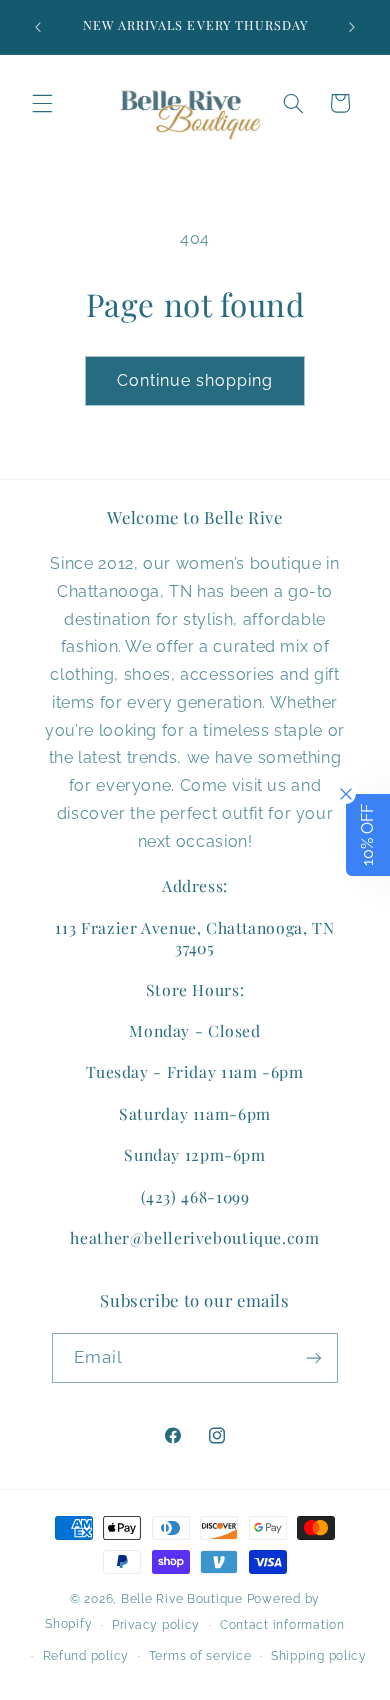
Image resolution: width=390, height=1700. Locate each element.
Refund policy (86, 1656)
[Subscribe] (314, 1357)
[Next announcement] (352, 27)
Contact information (282, 1625)
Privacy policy (156, 1625)
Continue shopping (195, 380)
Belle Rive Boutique (182, 1599)
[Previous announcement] (38, 27)
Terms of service (200, 1656)
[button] (42, 103)
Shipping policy (319, 1656)
